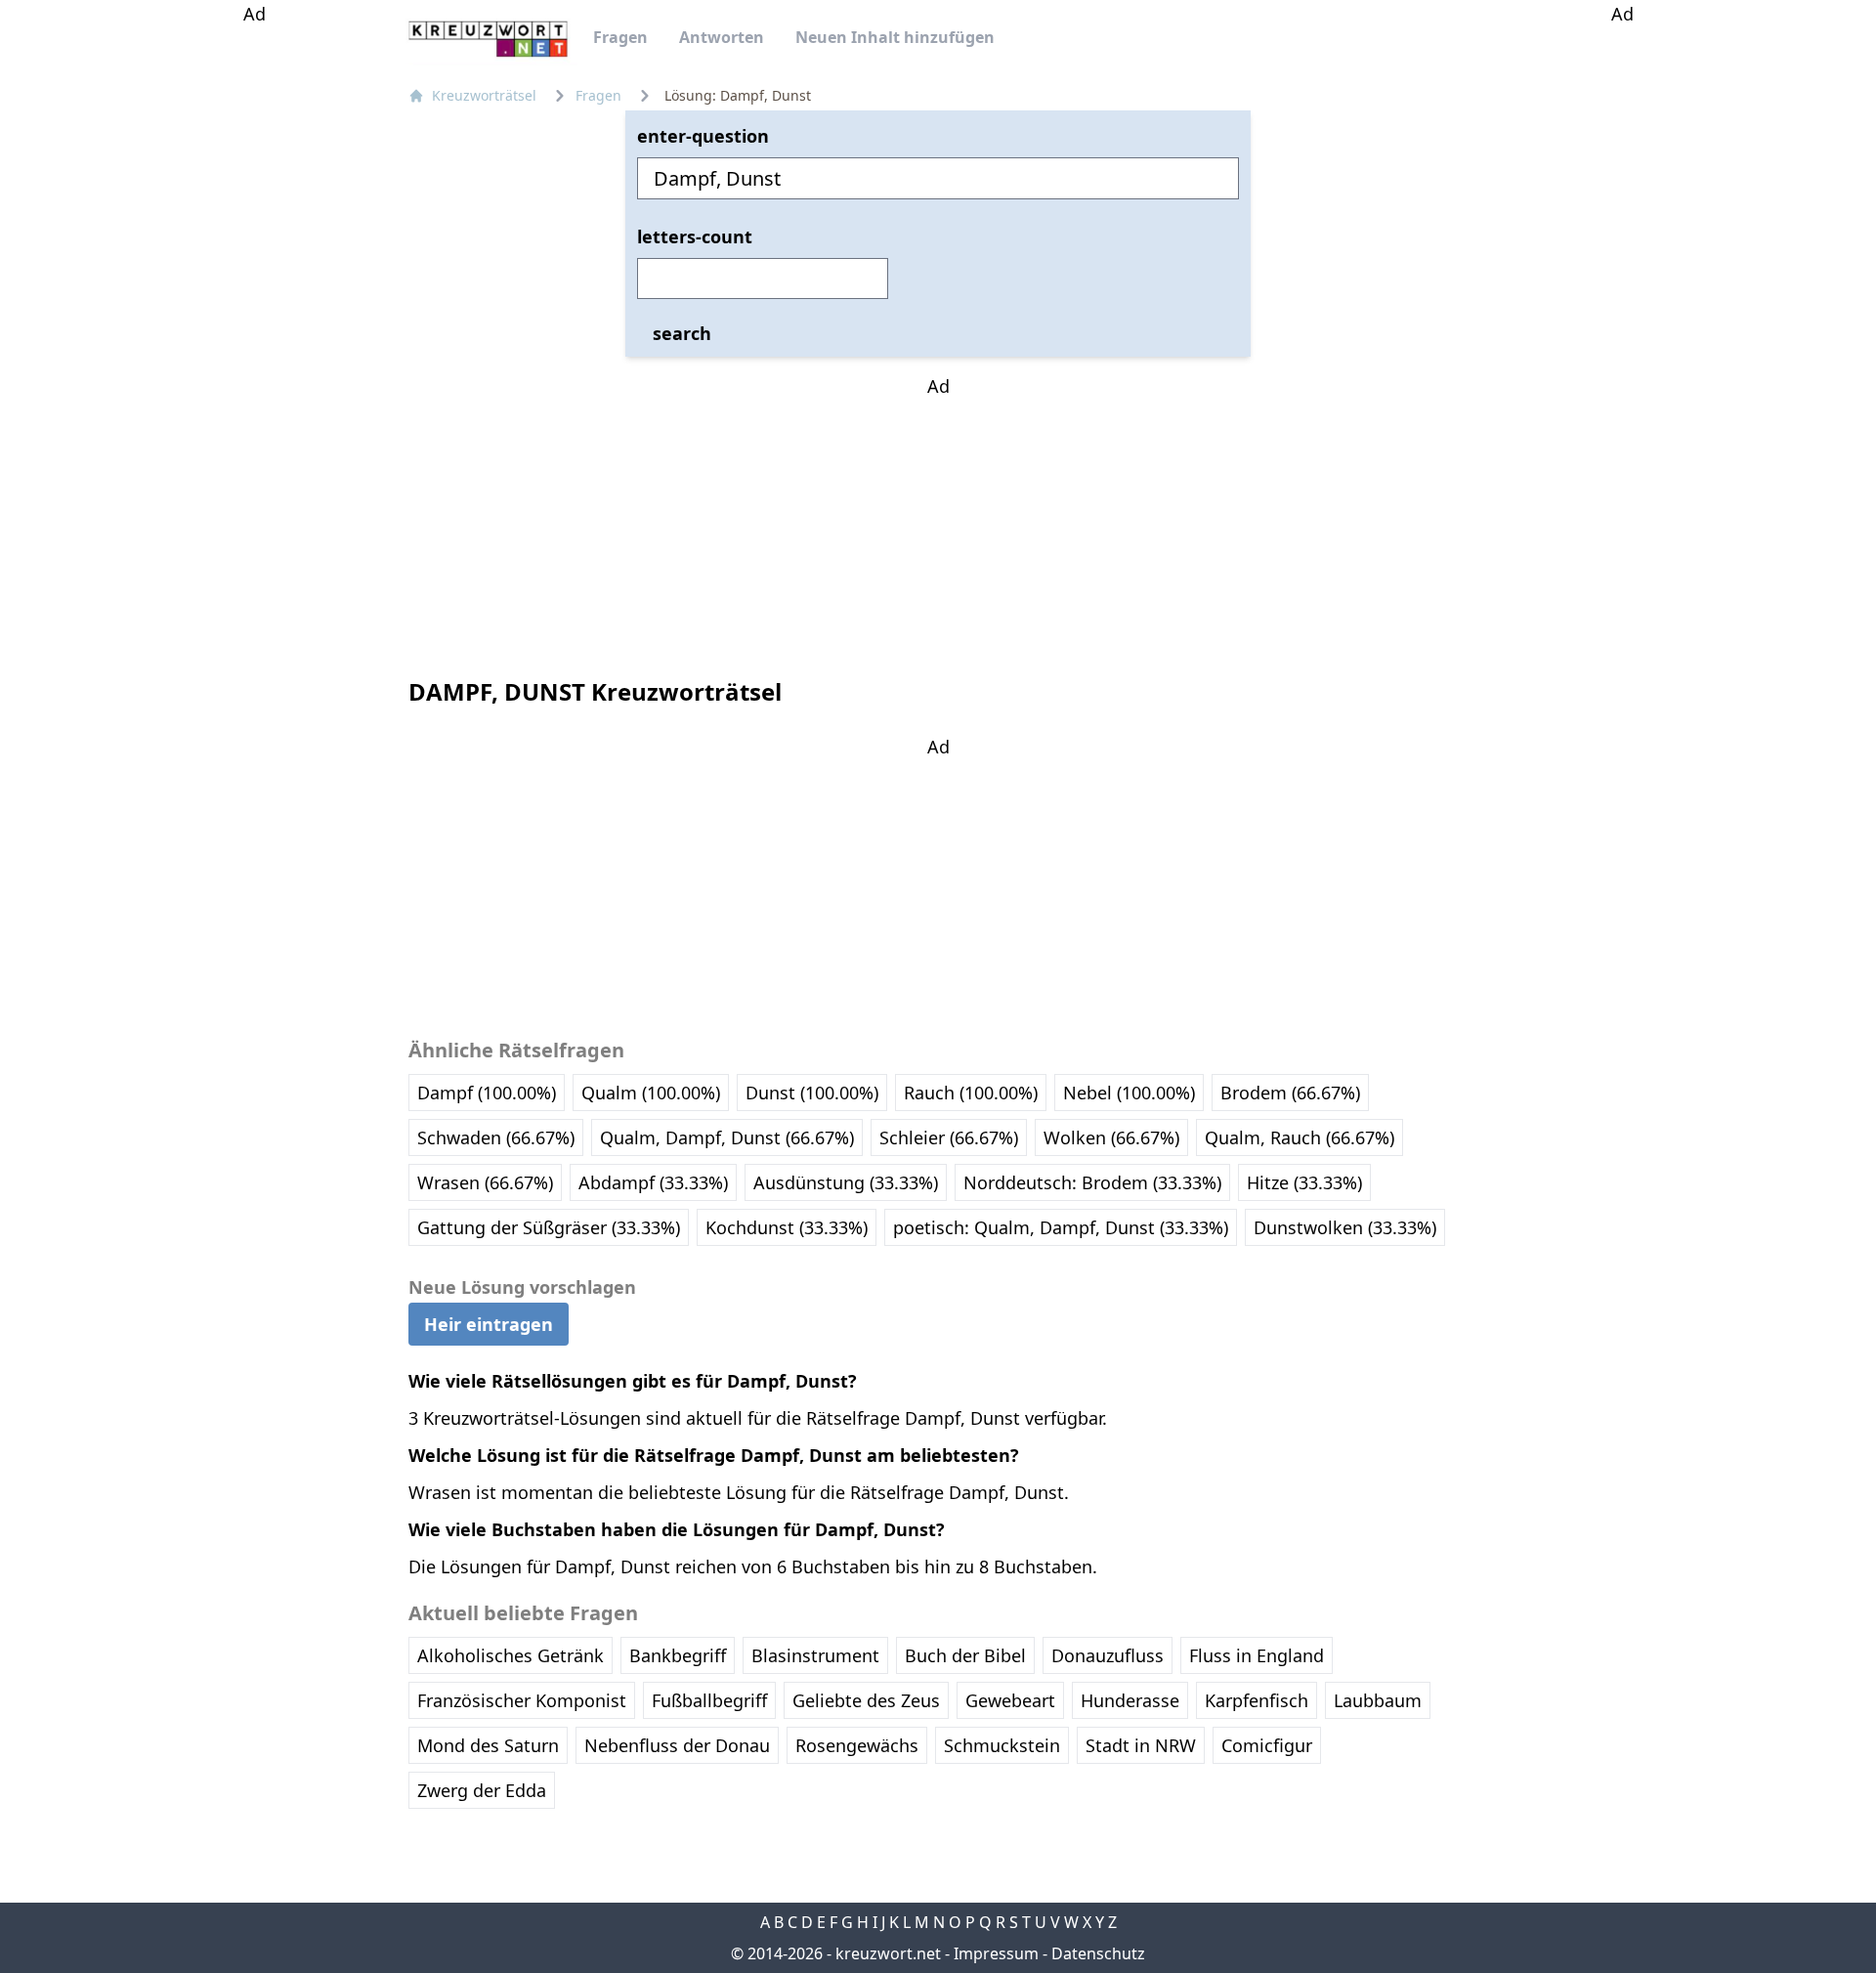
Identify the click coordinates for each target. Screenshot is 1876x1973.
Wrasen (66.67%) (485, 1182)
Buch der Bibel (965, 1655)
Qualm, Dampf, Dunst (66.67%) (727, 1137)
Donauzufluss (1108, 1655)
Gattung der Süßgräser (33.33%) (549, 1227)
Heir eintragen (489, 1324)
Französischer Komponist (522, 1700)
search (682, 333)
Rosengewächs (857, 1745)
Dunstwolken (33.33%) (1345, 1227)
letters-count (695, 236)
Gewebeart (1010, 1700)
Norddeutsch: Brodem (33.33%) (1092, 1182)
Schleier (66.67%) (949, 1137)
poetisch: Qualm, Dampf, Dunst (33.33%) (1061, 1227)
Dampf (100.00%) (487, 1093)
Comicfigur (1267, 1745)
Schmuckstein (1002, 1745)
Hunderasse (1130, 1700)
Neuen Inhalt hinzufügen (895, 37)
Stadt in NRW (1141, 1745)
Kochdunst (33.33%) (787, 1227)
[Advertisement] (254, 321)
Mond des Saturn (488, 1745)
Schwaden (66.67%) (496, 1137)
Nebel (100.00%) (1129, 1093)
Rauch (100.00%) (971, 1093)
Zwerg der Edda (482, 1790)
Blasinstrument (815, 1655)
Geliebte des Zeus (866, 1700)
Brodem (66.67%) (1290, 1093)
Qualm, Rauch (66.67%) (1300, 1137)
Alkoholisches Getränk (511, 1655)
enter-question (703, 136)
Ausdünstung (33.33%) (846, 1182)
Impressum (996, 1953)
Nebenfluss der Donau (677, 1745)
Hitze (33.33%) (1304, 1182)
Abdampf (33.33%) (653, 1182)
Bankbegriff (678, 1655)
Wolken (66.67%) (1111, 1137)
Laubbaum (1378, 1700)
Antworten (722, 37)
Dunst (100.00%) (812, 1093)
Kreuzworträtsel (484, 95)
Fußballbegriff (709, 1700)
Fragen (620, 37)
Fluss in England (1257, 1655)
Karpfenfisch (1257, 1700)
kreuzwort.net (888, 1953)
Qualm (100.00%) (651, 1093)
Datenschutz (1098, 1953)
